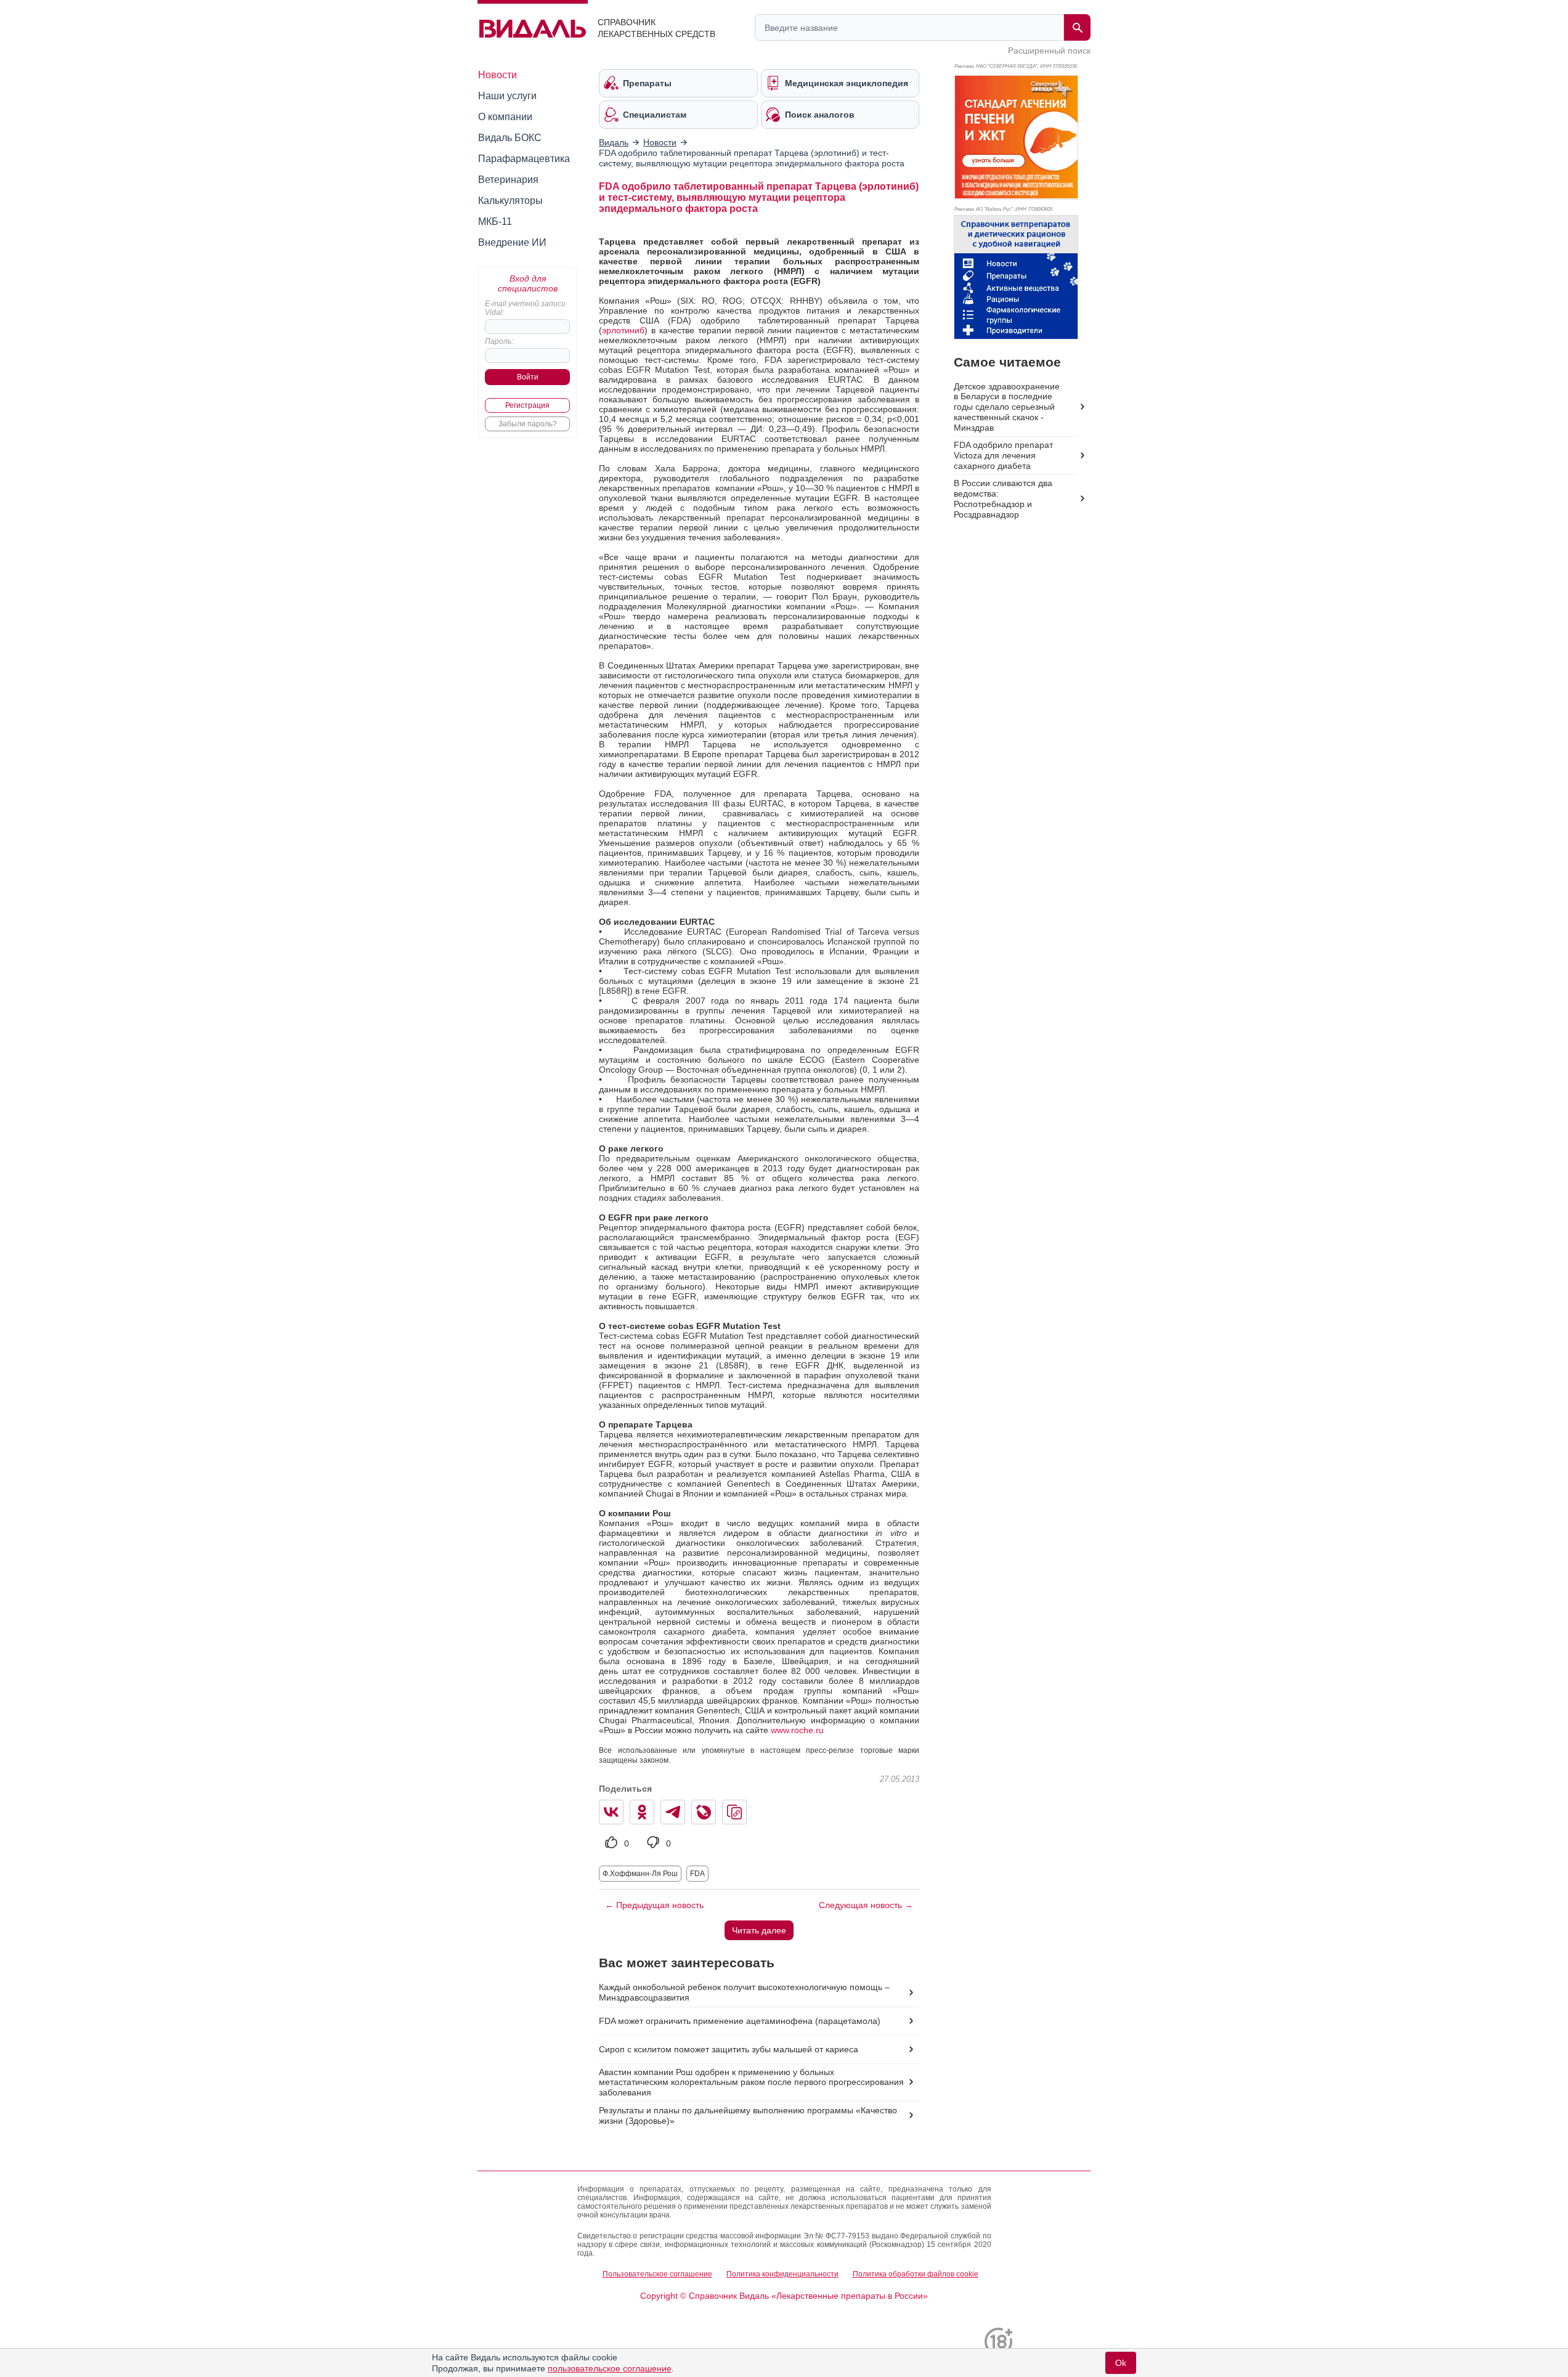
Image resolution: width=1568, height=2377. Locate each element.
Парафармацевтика (524, 159)
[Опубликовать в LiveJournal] (704, 1812)
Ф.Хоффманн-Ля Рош (640, 1874)
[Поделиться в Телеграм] (673, 1812)
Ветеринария (508, 180)
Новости (498, 75)
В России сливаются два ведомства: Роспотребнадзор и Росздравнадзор (1003, 499)
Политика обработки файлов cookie (916, 2274)
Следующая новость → (866, 1905)
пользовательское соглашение (610, 2368)
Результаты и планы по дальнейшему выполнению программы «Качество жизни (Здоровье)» (748, 2115)
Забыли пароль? (528, 424)
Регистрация (527, 405)
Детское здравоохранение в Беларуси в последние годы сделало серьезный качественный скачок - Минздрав (1007, 407)
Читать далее (759, 1930)
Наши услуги (507, 96)
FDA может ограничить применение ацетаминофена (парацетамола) (740, 2021)
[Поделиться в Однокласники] (642, 1812)
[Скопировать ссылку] (734, 1812)
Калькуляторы (510, 201)
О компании (505, 117)
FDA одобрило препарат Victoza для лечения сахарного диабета (1003, 455)
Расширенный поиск (1049, 51)
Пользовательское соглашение (657, 2274)
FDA (697, 1874)
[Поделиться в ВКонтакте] (611, 1812)
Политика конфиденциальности (782, 2274)
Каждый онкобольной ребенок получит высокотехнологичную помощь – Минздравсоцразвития (744, 1992)
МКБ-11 (495, 221)
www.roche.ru (797, 1730)
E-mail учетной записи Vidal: (525, 308)
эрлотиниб (623, 330)
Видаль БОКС (510, 138)
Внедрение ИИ (512, 242)
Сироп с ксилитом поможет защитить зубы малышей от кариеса (729, 2049)
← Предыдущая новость (654, 1905)
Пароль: (499, 341)
